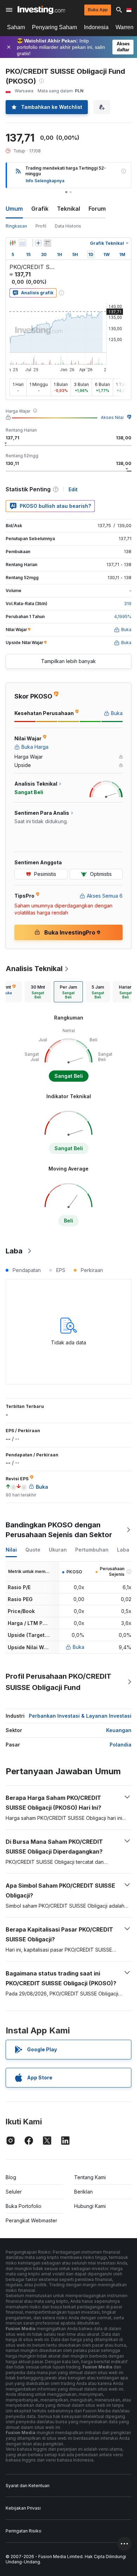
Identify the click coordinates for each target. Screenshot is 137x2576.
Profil (41, 226)
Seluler (14, 2192)
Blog (11, 2177)
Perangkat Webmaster (31, 2220)
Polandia (120, 1745)
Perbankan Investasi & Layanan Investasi (80, 1716)
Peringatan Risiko (24, 2531)
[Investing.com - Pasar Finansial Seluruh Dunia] (41, 10)
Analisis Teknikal (34, 969)
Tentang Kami (90, 2177)
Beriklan (83, 2192)
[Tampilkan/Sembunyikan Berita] (47, 243)
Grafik (40, 209)
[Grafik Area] (22, 243)
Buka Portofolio (24, 2206)
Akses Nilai (112, 417)
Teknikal (68, 209)
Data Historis (68, 226)
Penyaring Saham (54, 27)
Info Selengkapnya (45, 181)
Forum (97, 209)
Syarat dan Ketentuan (28, 2486)
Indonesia (96, 27)
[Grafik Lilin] (13, 243)
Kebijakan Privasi (23, 2508)
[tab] (38, 992)
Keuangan (119, 1730)
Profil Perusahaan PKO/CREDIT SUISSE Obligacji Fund (58, 1682)
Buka (79, 1647)
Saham (16, 27)
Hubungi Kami (90, 2206)
